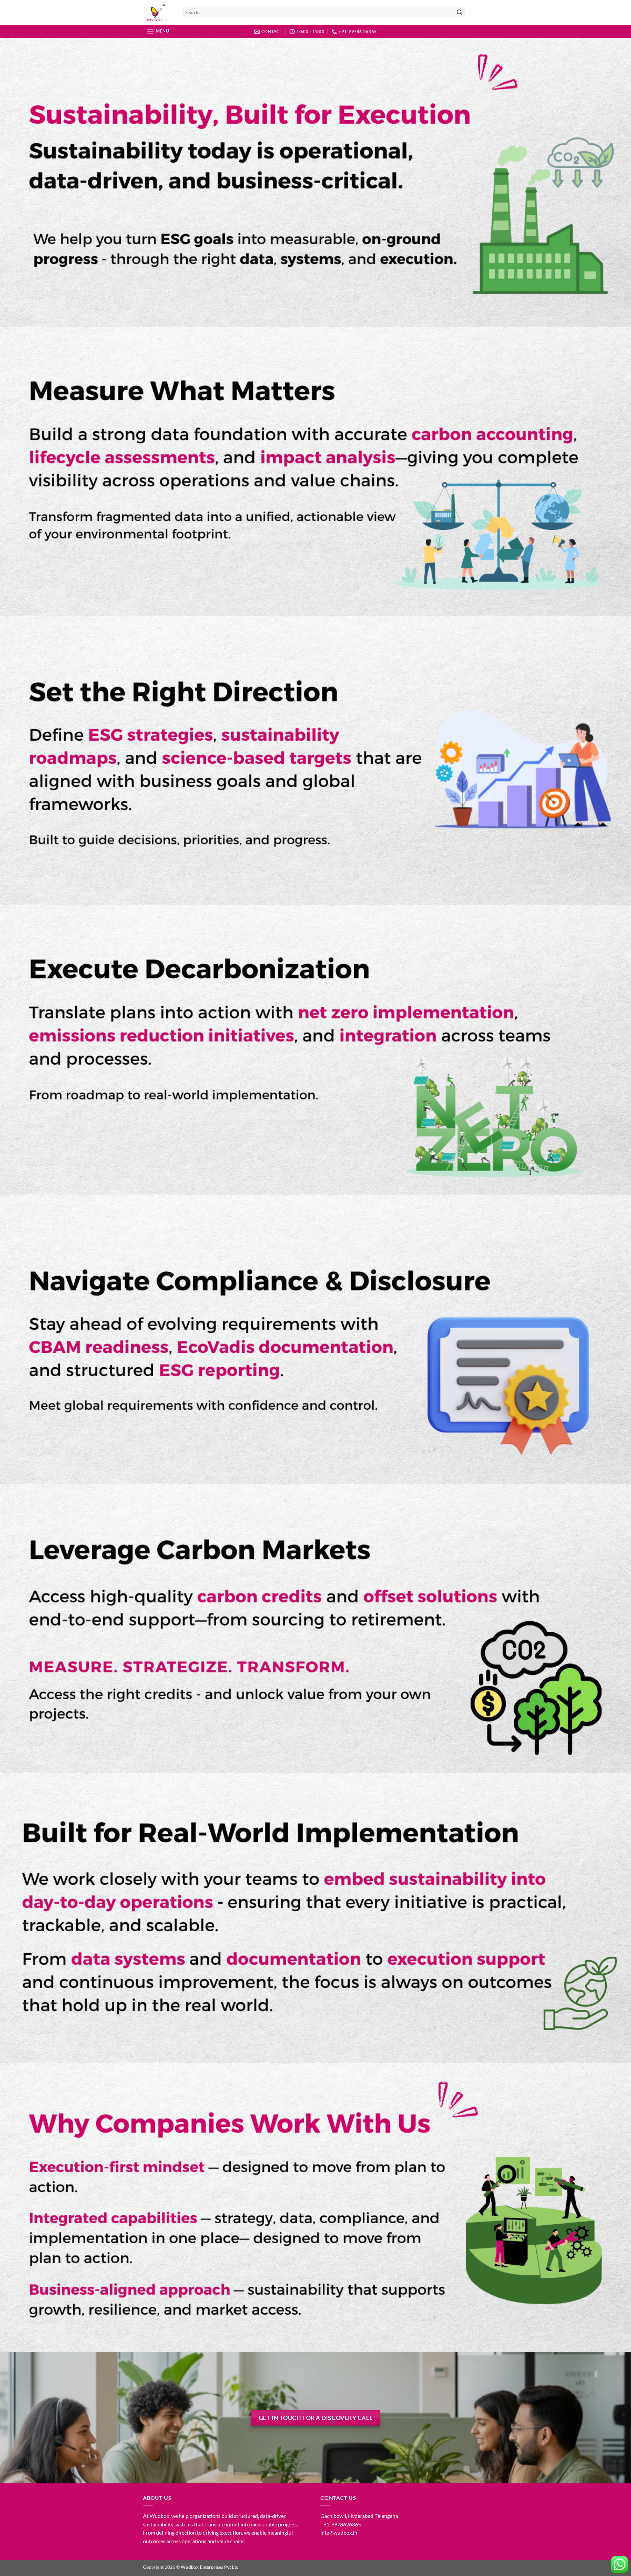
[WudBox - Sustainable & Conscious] (157, 12)
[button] (158, 31)
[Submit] (460, 12)
